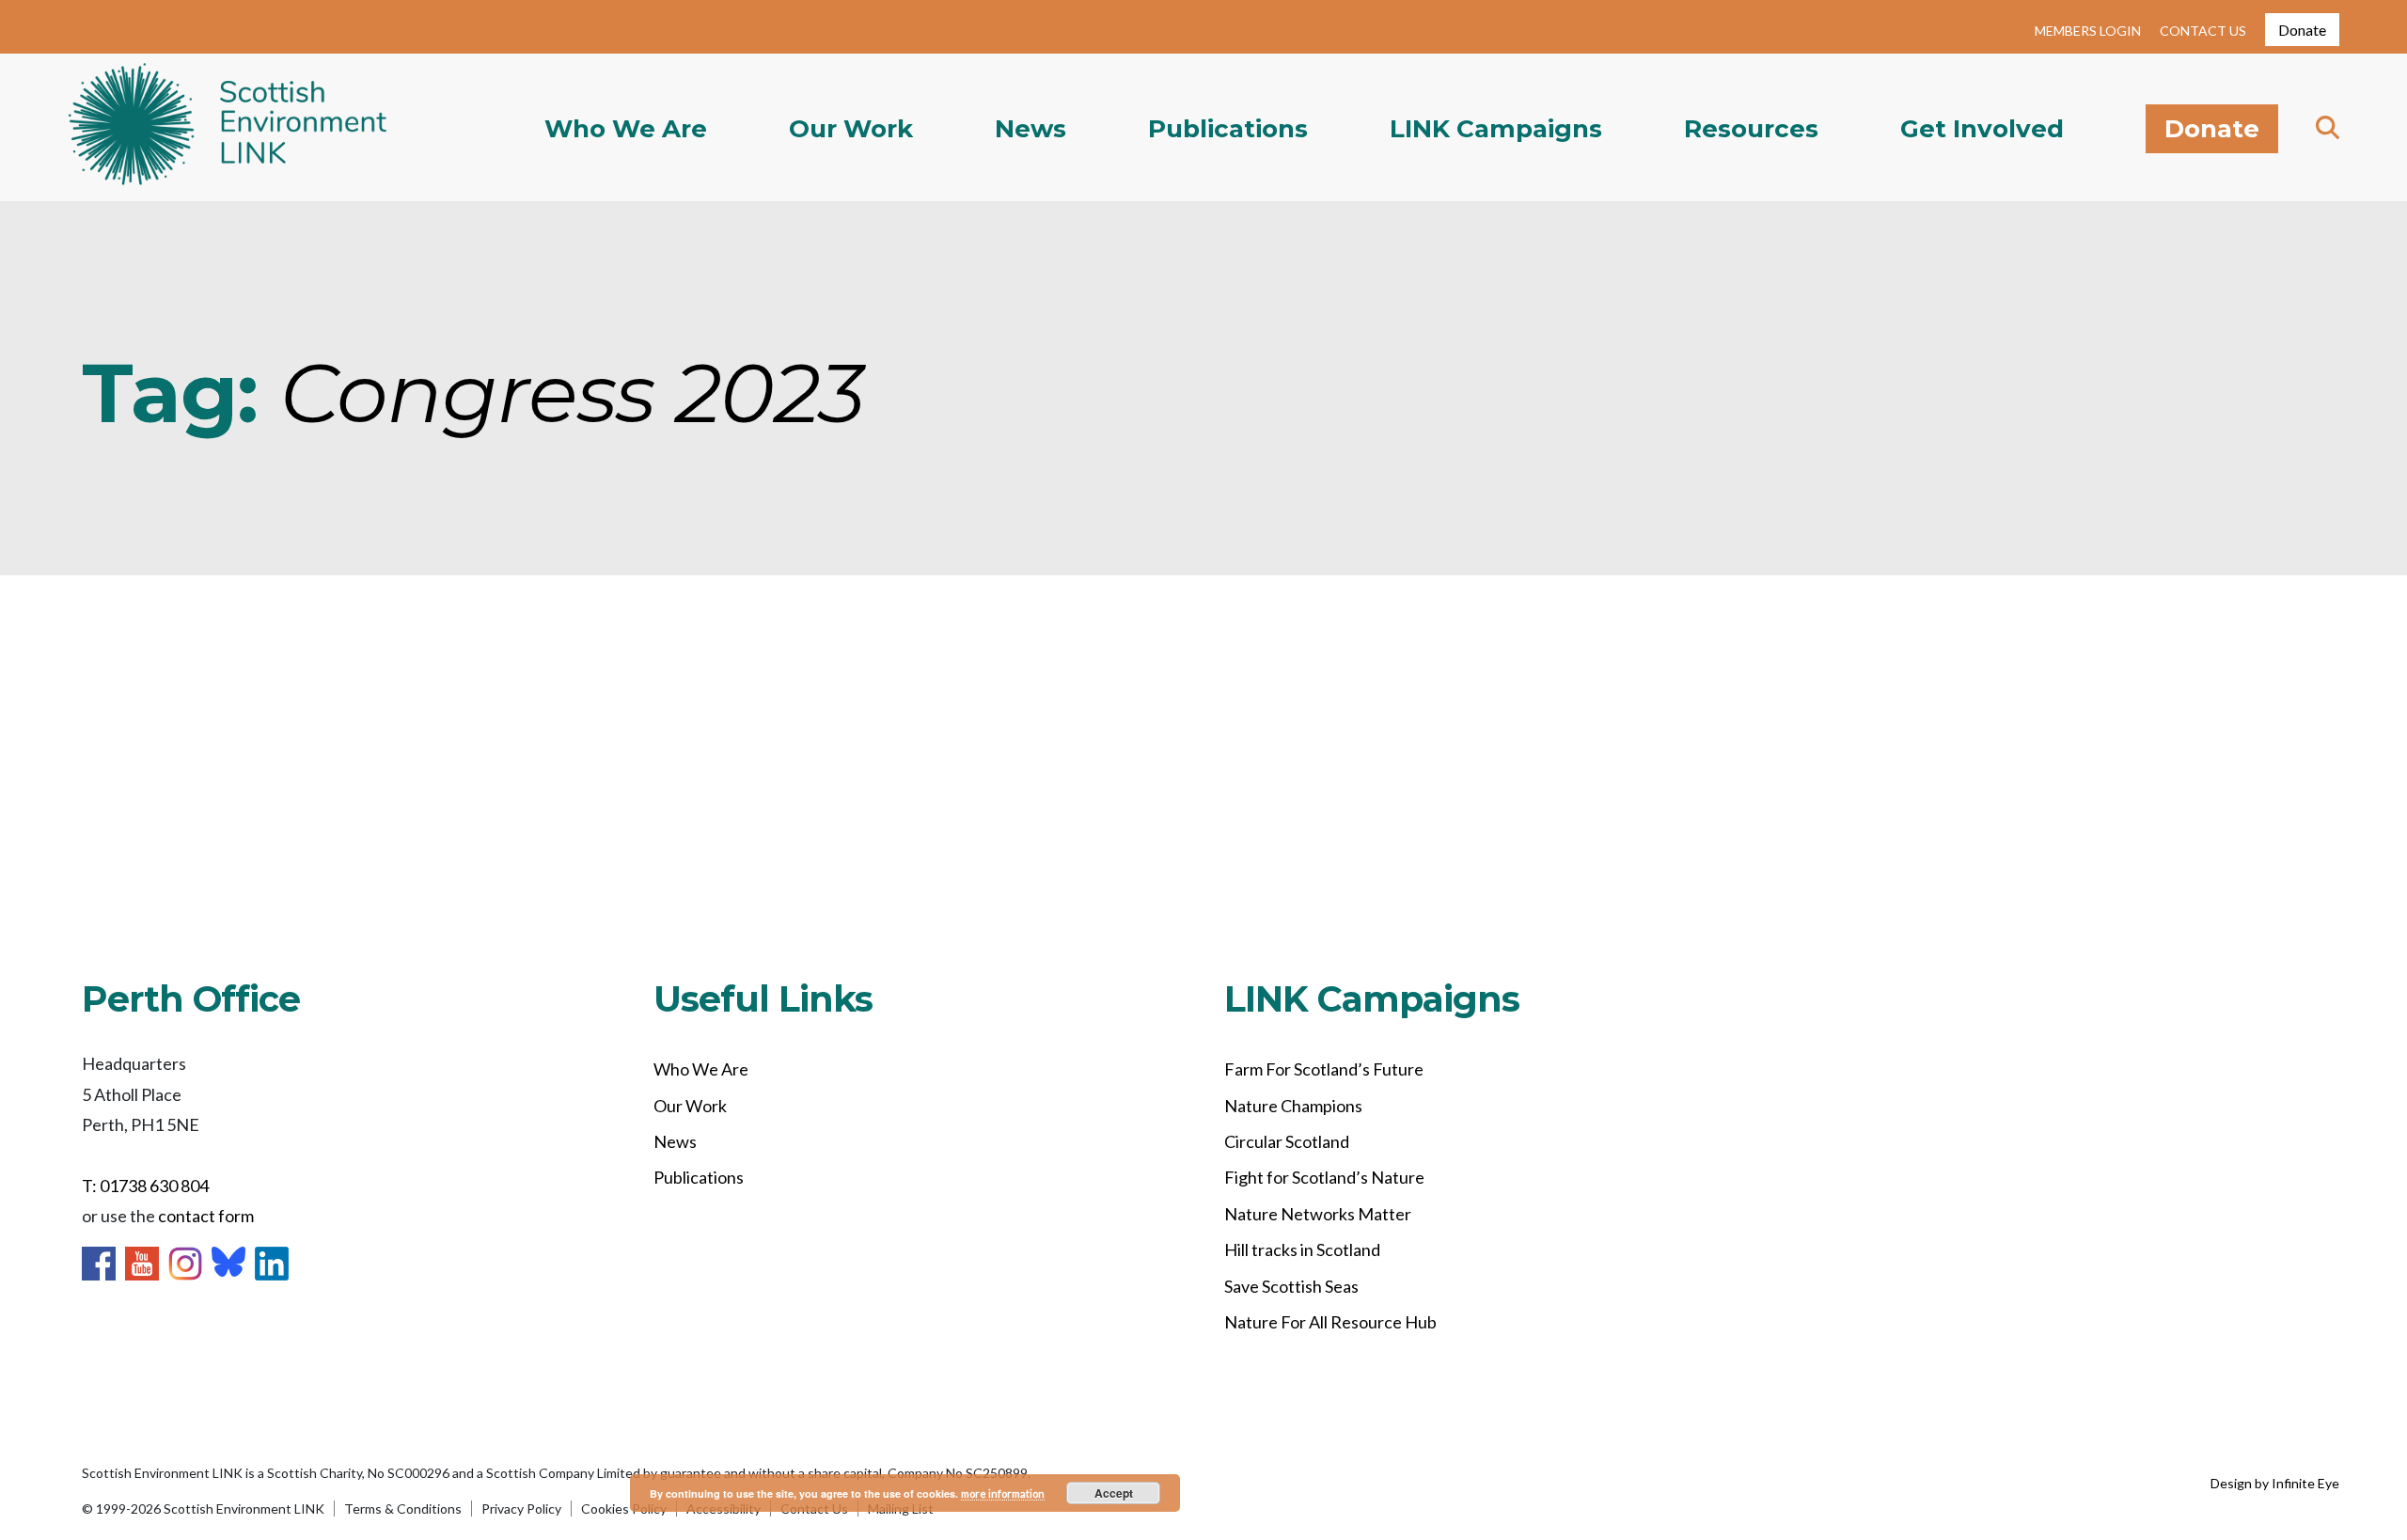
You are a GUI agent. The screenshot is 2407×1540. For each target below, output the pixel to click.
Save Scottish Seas (1291, 1286)
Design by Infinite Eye (2275, 1483)
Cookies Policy (624, 1509)
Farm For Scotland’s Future (1324, 1069)
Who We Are (626, 129)
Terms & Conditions (403, 1509)
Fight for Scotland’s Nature (1324, 1177)
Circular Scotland (1287, 1141)
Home (228, 128)
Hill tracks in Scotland (1302, 1249)
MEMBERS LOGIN (2088, 31)
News (1030, 129)
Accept (1114, 1493)
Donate (2302, 30)
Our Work (851, 129)
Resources (1751, 129)
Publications (1228, 129)
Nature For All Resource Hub (1330, 1322)
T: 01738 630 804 (145, 1186)
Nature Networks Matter (1318, 1214)
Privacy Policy (521, 1509)
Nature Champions (1293, 1106)
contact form (206, 1216)
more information (1003, 1493)
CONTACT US (2203, 31)
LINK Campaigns (1496, 129)
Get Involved (1982, 129)
